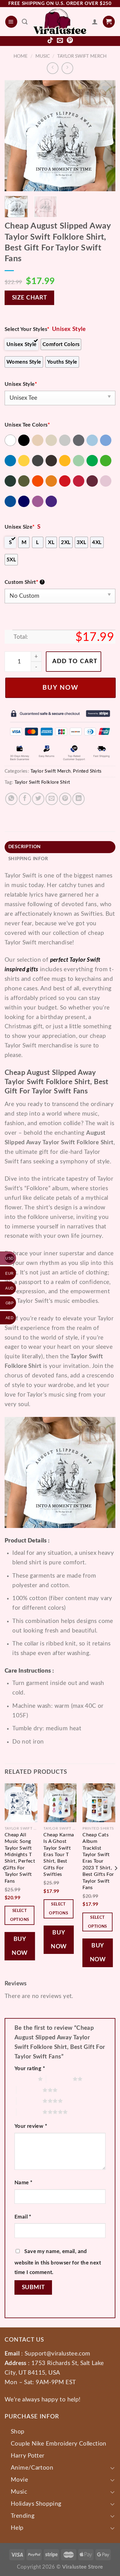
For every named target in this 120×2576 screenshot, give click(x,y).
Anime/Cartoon (32, 2468)
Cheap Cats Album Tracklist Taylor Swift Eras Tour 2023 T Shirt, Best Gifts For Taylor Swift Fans (98, 1861)
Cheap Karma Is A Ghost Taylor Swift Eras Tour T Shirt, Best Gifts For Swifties (59, 1855)
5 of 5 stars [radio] (30, 2112)
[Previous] (14, 136)
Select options (20, 1915)
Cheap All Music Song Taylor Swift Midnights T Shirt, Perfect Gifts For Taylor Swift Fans (20, 1858)
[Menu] (11, 22)
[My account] (95, 22)
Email (23, 2217)
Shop (18, 2432)
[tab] (60, 847)
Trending (23, 2516)
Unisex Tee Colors (27, 425)
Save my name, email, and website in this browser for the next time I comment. (58, 2262)
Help (17, 2528)
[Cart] (109, 22)
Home (21, 56)
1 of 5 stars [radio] (25, 2079)
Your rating (30, 2068)
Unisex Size (20, 527)
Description (25, 847)
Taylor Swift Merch (82, 56)
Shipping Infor (28, 859)
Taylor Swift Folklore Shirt (42, 782)
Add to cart (75, 661)
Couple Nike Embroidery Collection (59, 2444)
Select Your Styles (27, 329)
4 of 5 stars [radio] (30, 2101)
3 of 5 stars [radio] (30, 2090)
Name (23, 2183)
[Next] (106, 136)
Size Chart (30, 298)
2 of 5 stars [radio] (59, 2079)
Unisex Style (21, 384)
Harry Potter (28, 2456)
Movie (19, 2480)
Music (43, 56)
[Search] (25, 22)
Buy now (60, 688)
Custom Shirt (24, 582)
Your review (31, 2126)
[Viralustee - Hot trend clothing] (60, 22)
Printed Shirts (87, 771)
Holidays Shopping (36, 2504)
